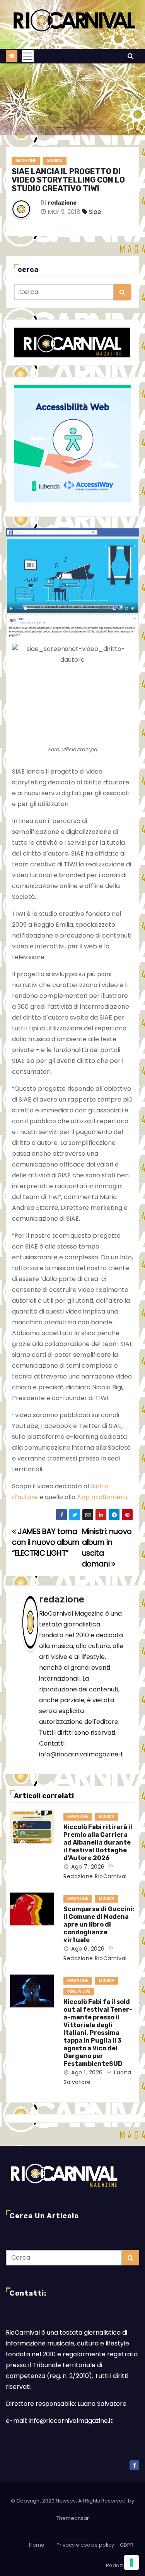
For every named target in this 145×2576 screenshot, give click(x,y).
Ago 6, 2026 (88, 1949)
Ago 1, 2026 (87, 2072)
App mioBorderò (102, 1497)
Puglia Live (79, 1991)
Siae (95, 212)
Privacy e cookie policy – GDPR (95, 2545)
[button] (130, 56)
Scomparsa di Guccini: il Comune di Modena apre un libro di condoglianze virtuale (99, 1924)
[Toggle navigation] (28, 56)
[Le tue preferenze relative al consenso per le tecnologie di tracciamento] (131, 2562)
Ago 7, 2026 (88, 1867)
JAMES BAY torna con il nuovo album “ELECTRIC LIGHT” (46, 1542)
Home (37, 2545)
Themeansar (73, 2518)
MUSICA (55, 161)
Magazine (26, 161)
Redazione (120, 2565)
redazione (62, 203)
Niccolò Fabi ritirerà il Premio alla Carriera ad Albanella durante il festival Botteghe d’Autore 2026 (98, 1842)
